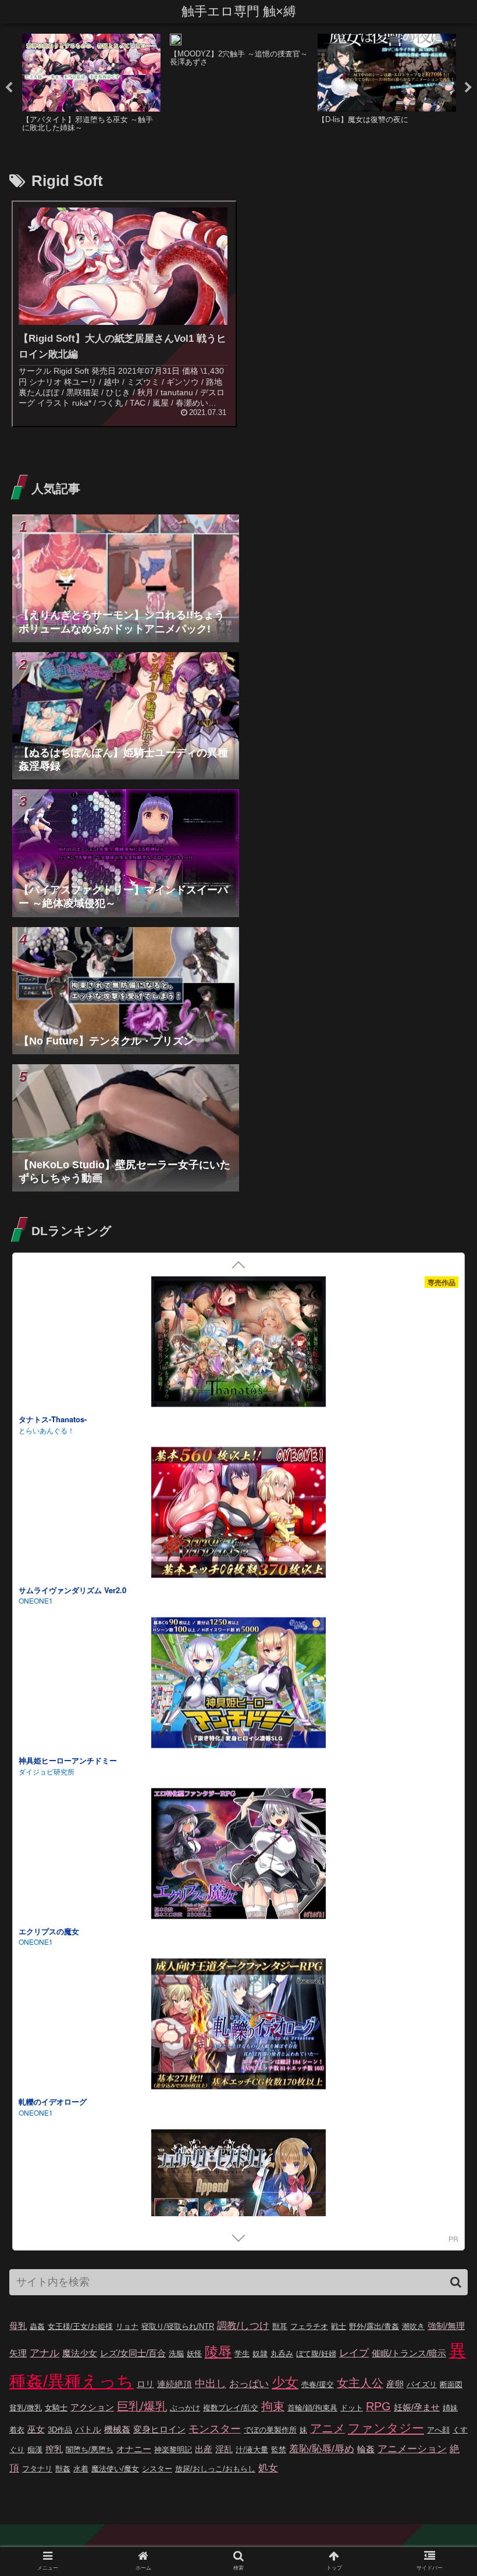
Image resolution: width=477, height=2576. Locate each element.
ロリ (145, 2384)
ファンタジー (386, 2428)
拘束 (273, 2406)
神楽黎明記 (173, 2450)
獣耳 (280, 2326)
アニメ (328, 2428)
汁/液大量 (252, 2450)
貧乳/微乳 (26, 2408)
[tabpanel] (91, 86)
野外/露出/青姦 (374, 2326)
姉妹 (450, 2408)
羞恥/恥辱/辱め (322, 2449)
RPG (378, 2406)
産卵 (395, 2384)
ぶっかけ (185, 2408)
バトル (88, 2429)
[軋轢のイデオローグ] (238, 2026)
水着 (81, 2469)
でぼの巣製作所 (270, 2430)
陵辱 (218, 2352)
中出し (211, 2384)
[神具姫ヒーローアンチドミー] (238, 1685)
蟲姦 (37, 2326)
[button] (456, 2282)
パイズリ (422, 2384)
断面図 (451, 2384)
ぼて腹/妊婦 (316, 2354)
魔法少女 (80, 2353)
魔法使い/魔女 (115, 2469)
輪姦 (366, 2449)
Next (468, 88)
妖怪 (194, 2354)
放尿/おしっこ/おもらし (215, 2469)
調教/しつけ (243, 2326)
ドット (352, 2408)
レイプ (354, 2353)
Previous (9, 88)
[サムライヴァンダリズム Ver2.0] (238, 1514)
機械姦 (117, 2429)
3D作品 (60, 2430)
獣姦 (63, 2469)
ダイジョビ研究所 (47, 1771)
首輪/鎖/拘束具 (312, 2408)
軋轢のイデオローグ (53, 2101)
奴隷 (260, 2354)
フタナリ (37, 2469)
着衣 (17, 2430)
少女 (285, 2382)
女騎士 (56, 2408)
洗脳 (176, 2354)
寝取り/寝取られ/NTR (178, 2326)
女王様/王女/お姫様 (80, 2326)
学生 (242, 2354)
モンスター (215, 2429)
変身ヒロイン (159, 2429)
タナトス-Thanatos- (53, 1419)
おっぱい (249, 2384)
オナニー (134, 2449)
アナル (45, 2353)
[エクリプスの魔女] (238, 1855)
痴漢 (35, 2450)
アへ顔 (438, 2430)
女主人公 (360, 2383)
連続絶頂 (175, 2384)
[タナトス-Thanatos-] (238, 1344)
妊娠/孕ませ (417, 2407)
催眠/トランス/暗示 (409, 2353)
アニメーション (412, 2449)
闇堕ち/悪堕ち (90, 2450)
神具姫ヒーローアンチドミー (68, 1760)
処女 (268, 2468)
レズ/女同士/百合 (133, 2353)
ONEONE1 (36, 1942)
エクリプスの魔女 (49, 1931)
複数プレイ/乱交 (231, 2408)
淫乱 (224, 2449)
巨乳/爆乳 (142, 2406)
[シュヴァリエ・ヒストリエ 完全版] (238, 2196)
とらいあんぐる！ (47, 1430)
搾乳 (54, 2449)
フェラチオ (309, 2326)
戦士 (339, 2326)
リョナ (127, 2326)
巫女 (36, 2429)
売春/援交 (318, 2384)
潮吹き (413, 2326)
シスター (157, 2469)
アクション (92, 2407)
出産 (204, 2449)
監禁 (279, 2450)
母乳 (18, 2326)
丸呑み (282, 2354)
